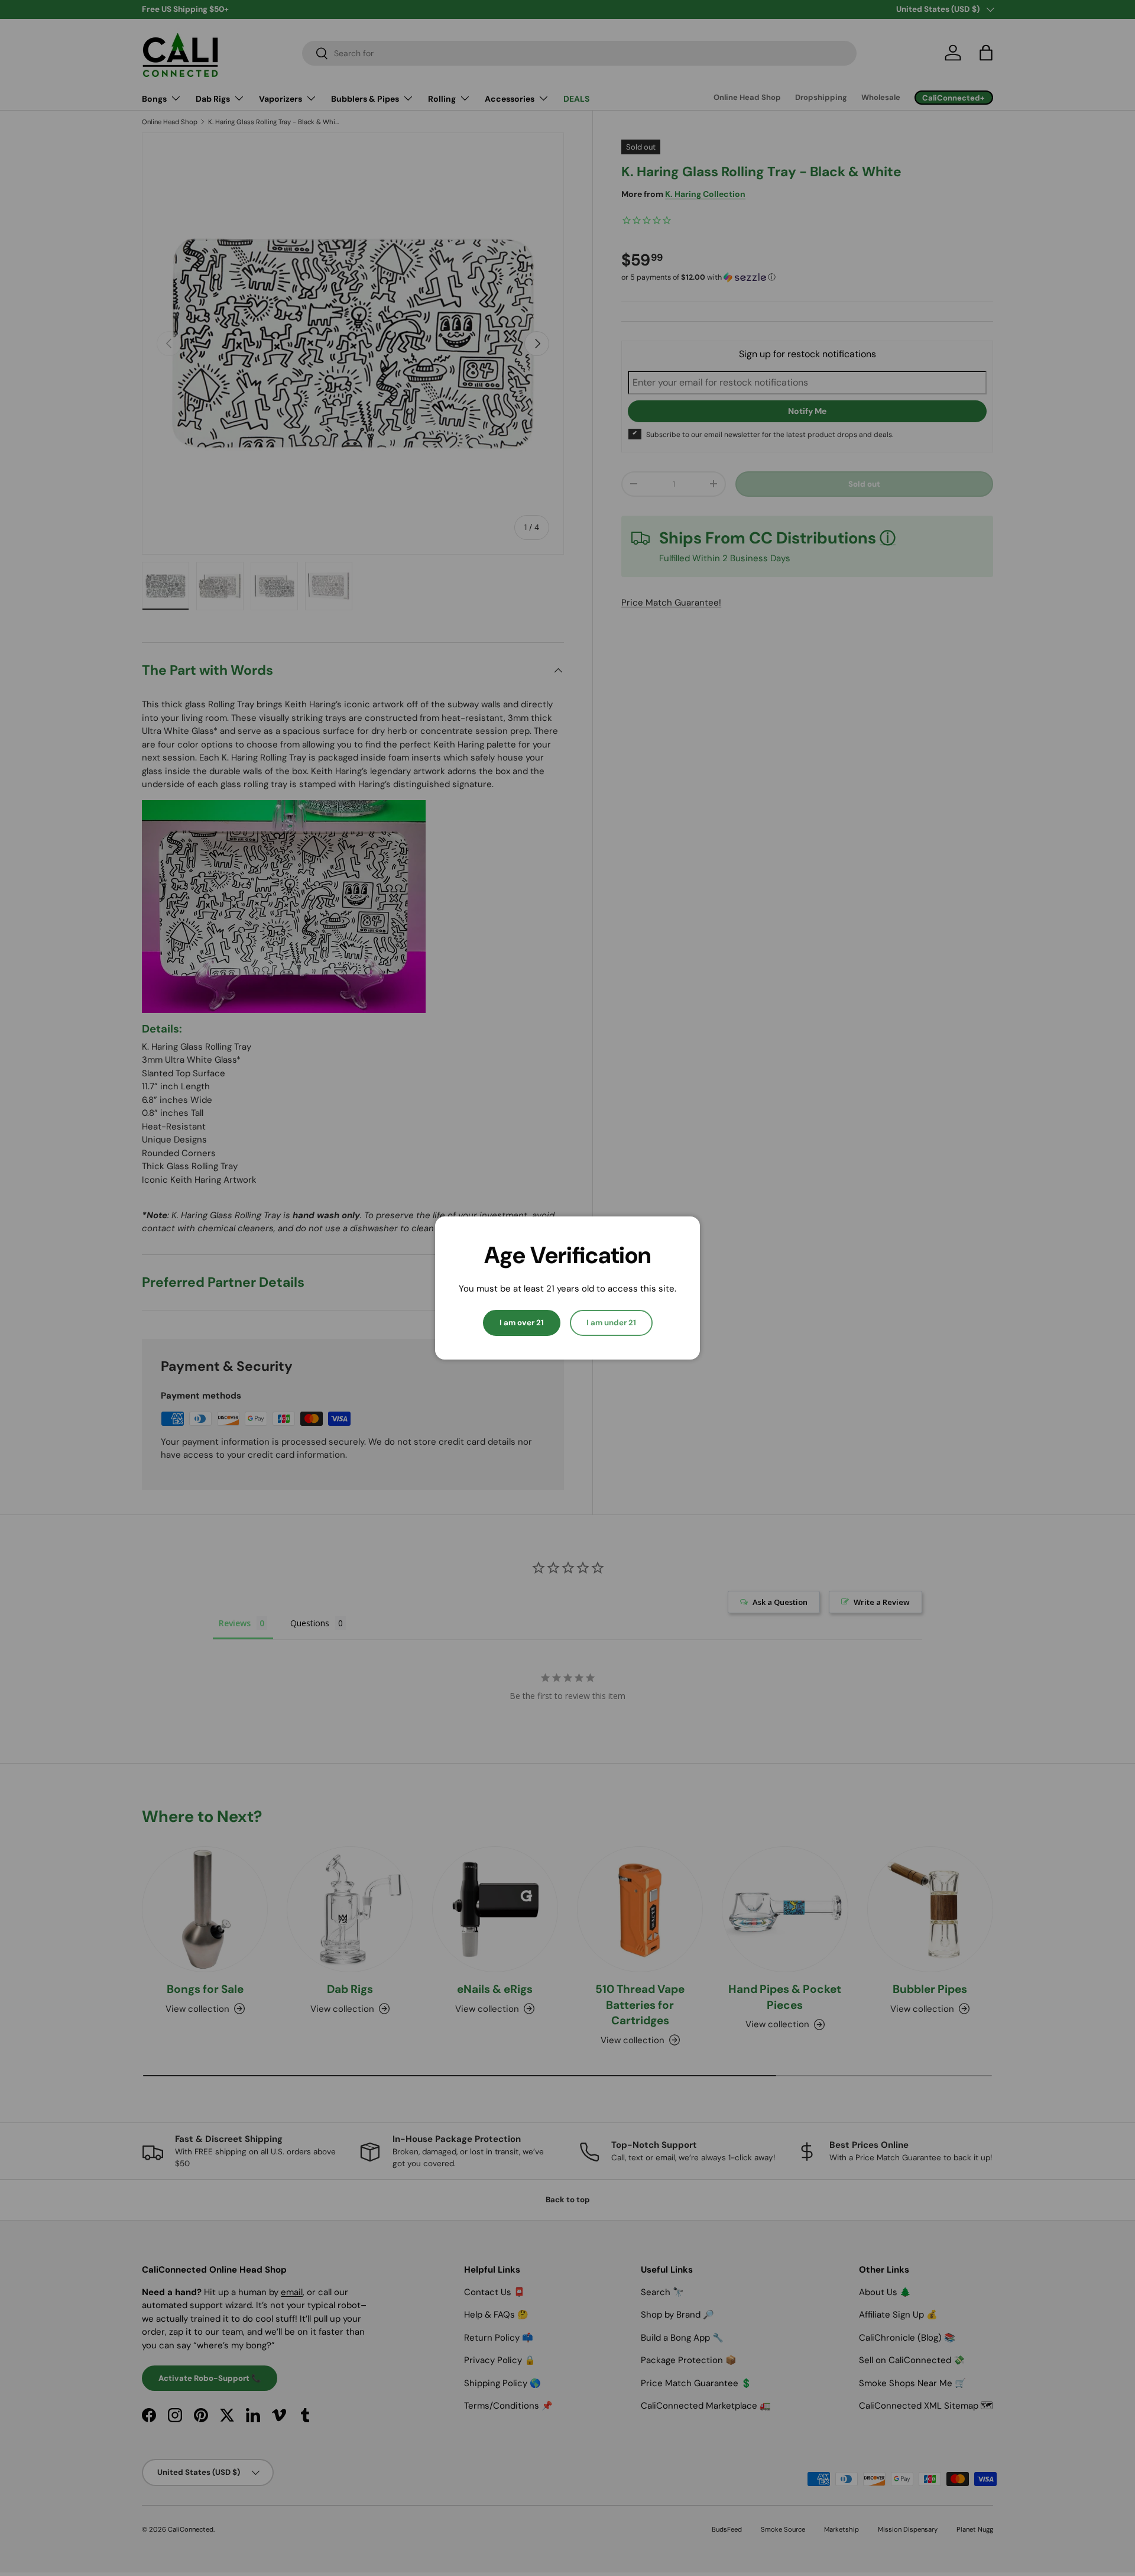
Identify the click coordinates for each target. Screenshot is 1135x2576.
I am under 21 (611, 1323)
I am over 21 (522, 1323)
